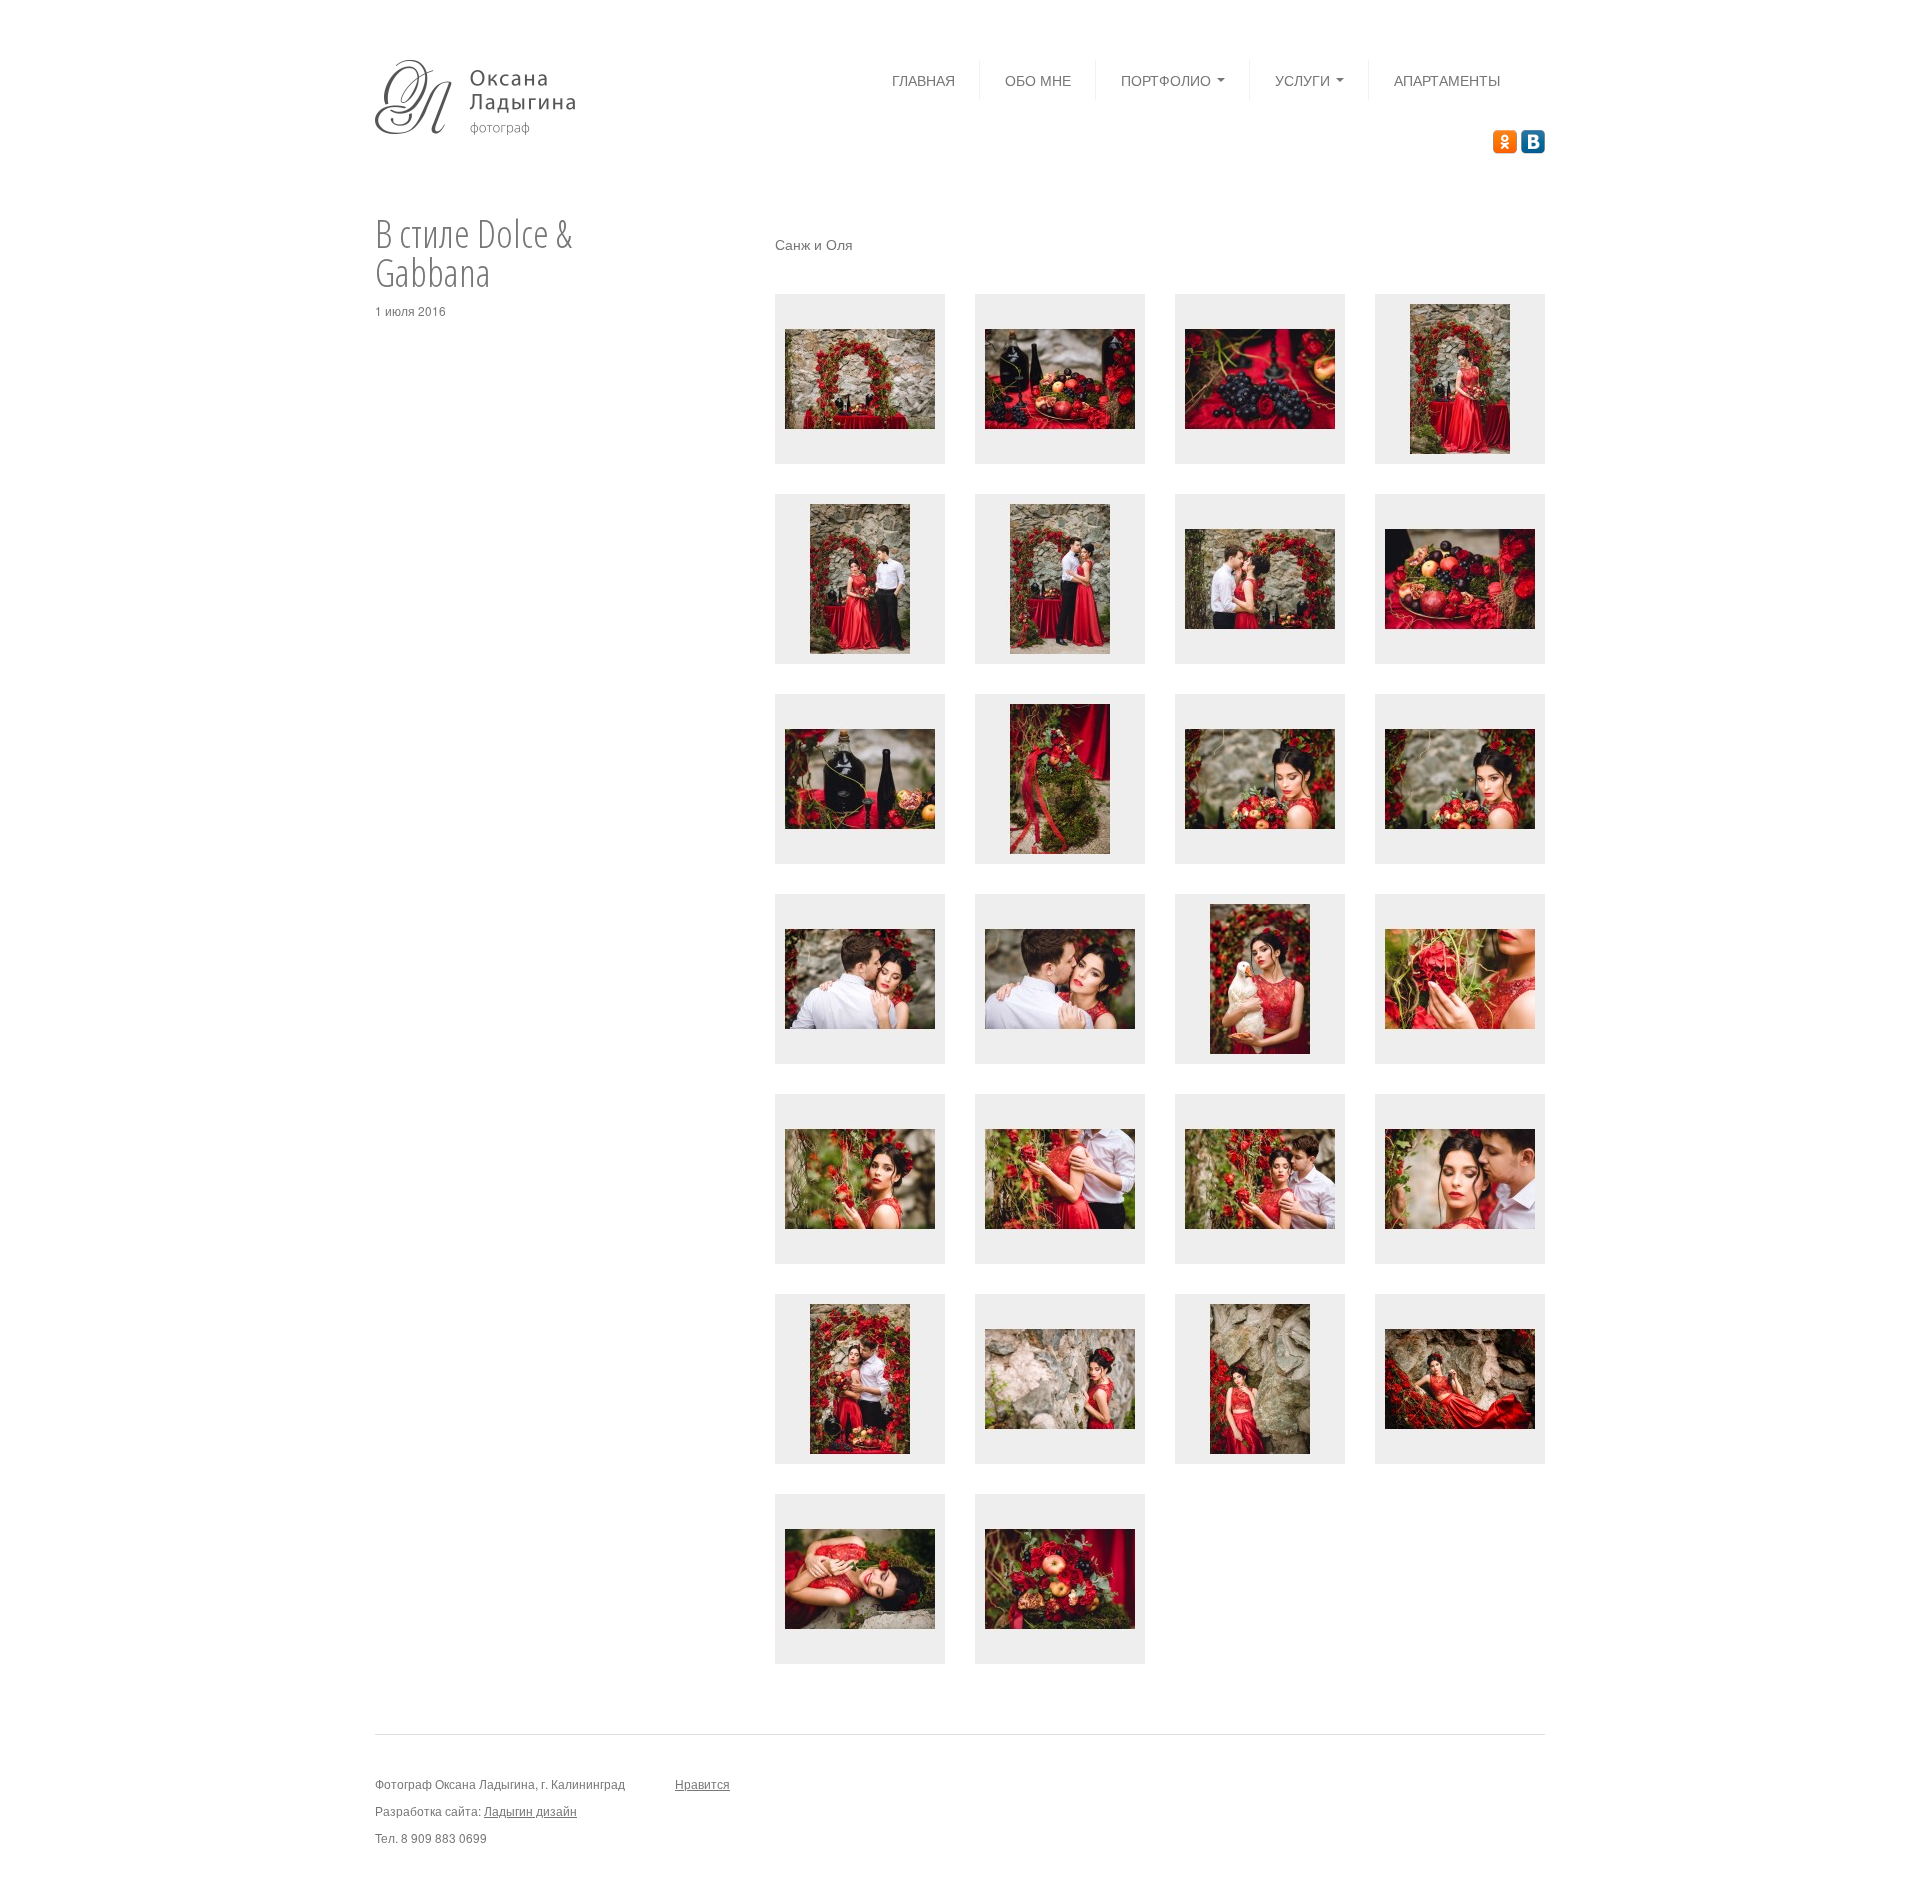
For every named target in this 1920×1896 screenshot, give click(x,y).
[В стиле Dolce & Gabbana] (860, 377)
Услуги (1304, 80)
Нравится (702, 1783)
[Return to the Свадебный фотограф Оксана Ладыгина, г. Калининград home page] (475, 95)
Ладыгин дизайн (530, 1810)
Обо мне (1038, 80)
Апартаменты (1447, 80)
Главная (923, 80)
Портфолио (1168, 80)
